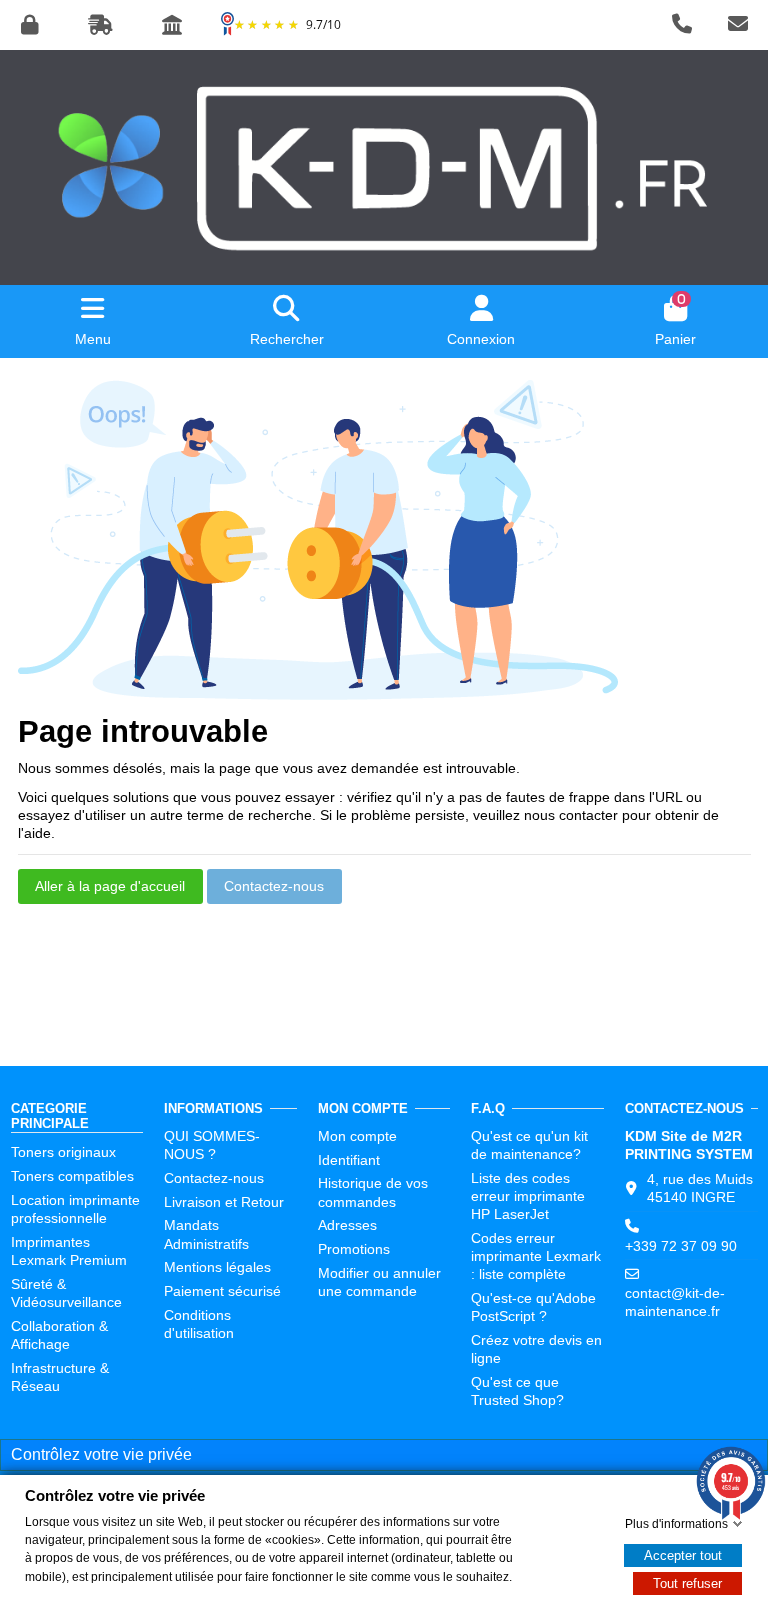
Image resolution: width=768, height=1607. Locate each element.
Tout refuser (687, 1583)
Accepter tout (683, 1555)
